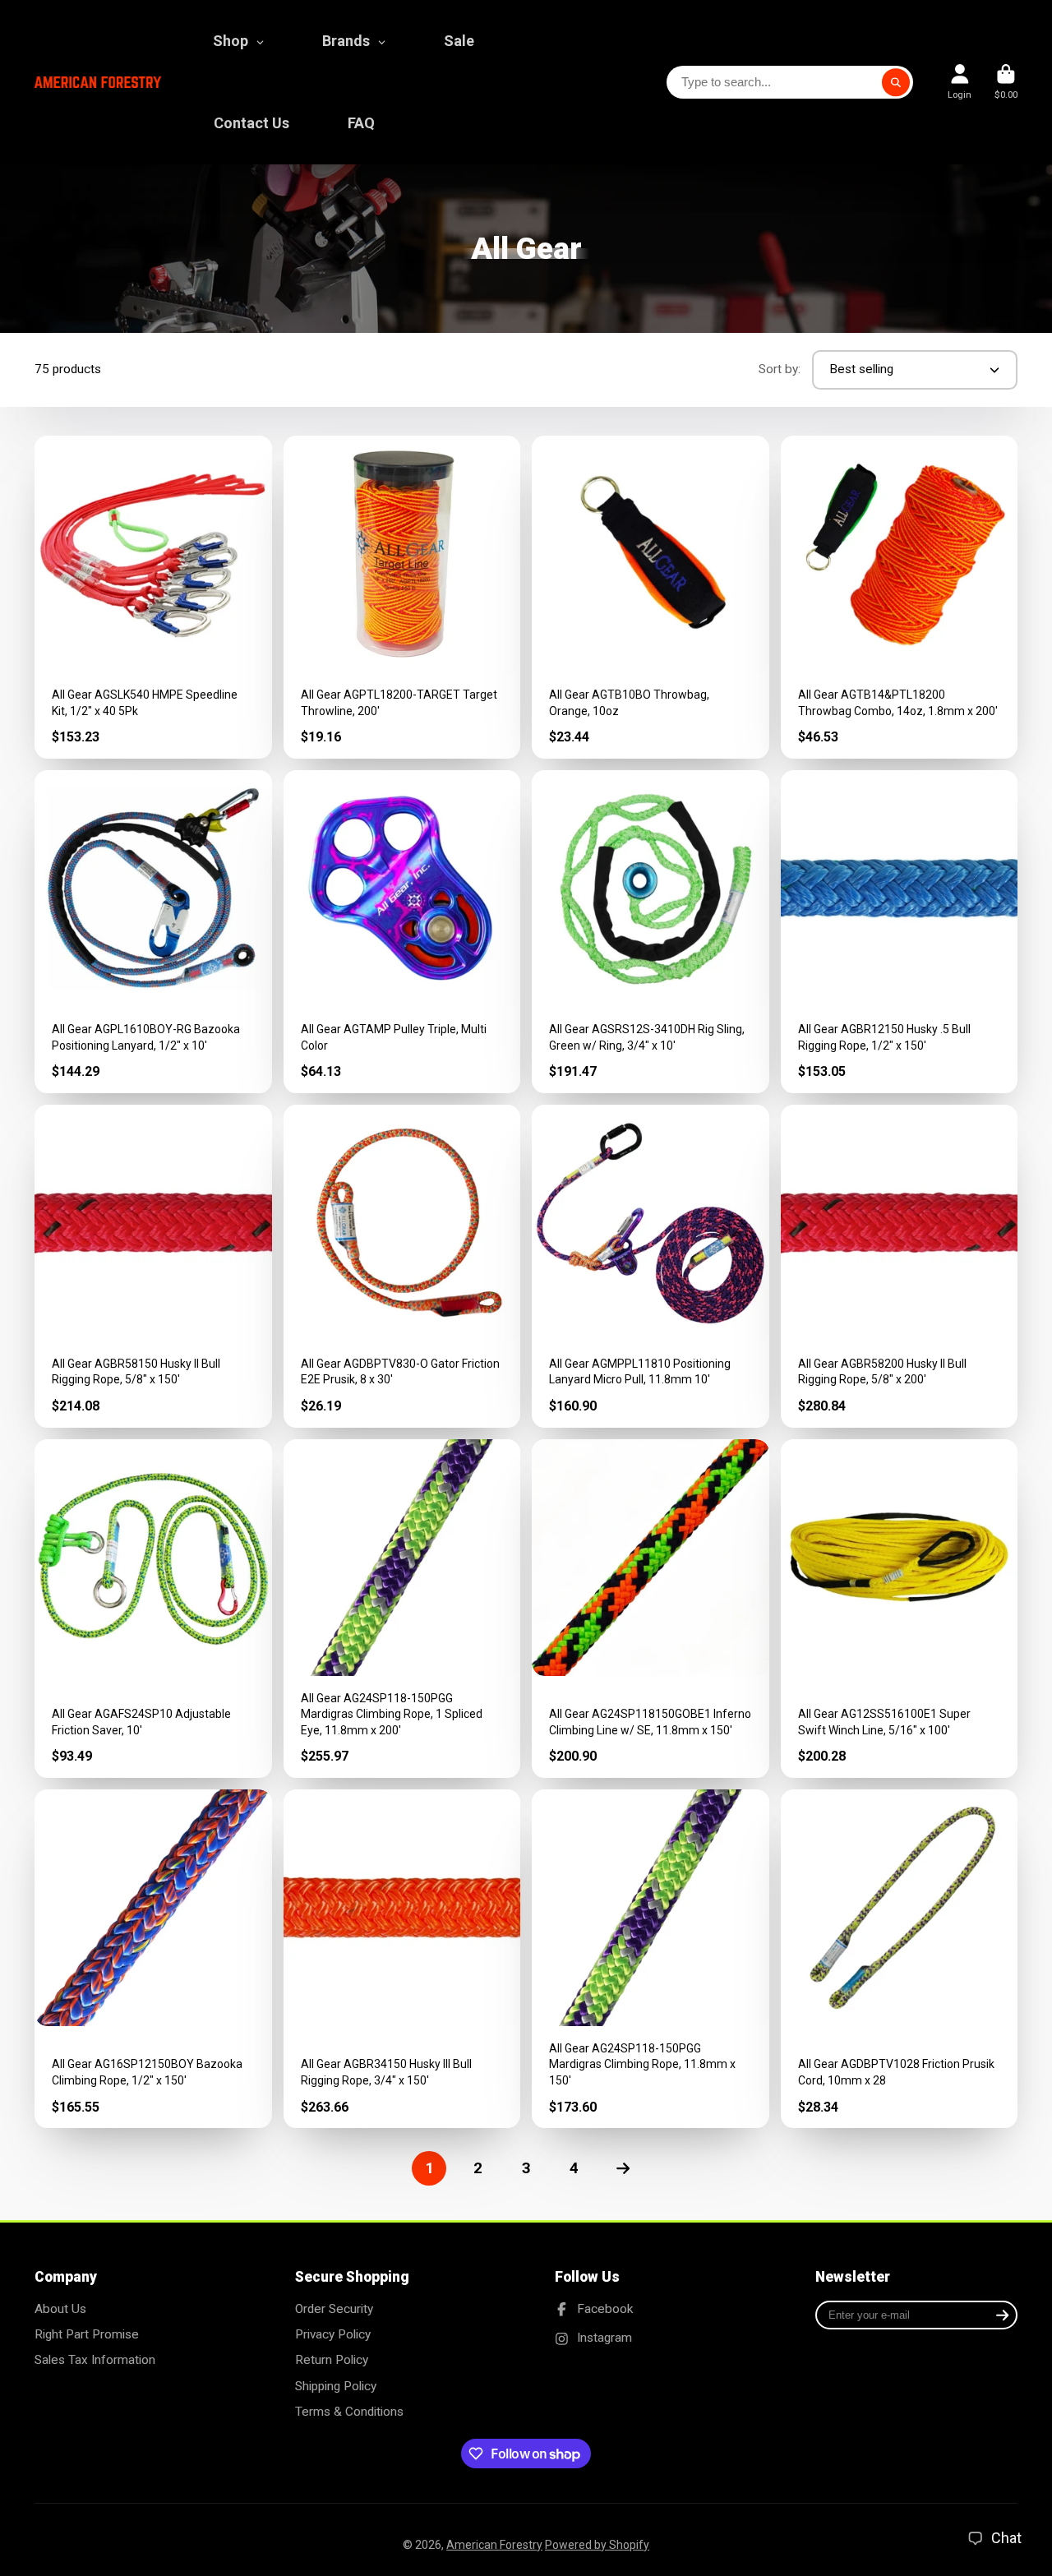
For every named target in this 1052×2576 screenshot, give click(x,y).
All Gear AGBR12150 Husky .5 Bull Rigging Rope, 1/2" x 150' (900, 932)
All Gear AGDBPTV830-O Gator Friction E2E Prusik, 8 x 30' (402, 1266)
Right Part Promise (87, 2334)
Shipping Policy (336, 2386)
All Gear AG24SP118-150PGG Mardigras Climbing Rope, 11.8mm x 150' (651, 1959)
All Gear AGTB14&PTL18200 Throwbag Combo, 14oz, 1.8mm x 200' (900, 597)
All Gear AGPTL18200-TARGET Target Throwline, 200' (402, 597)
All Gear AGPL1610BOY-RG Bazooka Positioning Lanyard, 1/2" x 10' (153, 932)
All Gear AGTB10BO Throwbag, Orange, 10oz (651, 597)
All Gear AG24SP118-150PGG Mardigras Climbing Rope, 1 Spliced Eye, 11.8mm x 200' (402, 1609)
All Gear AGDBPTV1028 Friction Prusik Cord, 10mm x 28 (900, 1959)
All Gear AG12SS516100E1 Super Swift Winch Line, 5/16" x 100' (900, 1609)
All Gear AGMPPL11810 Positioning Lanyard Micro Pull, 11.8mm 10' (651, 1266)
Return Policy (332, 2360)
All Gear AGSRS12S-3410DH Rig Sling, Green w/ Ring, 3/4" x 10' (651, 932)
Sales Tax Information (95, 2360)
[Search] (896, 82)
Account (960, 82)
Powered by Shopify (597, 2545)
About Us (60, 2309)
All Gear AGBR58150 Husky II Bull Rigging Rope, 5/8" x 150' (153, 1266)
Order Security (334, 2309)
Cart (1006, 82)
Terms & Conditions (349, 2412)
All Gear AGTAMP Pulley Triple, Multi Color (402, 932)
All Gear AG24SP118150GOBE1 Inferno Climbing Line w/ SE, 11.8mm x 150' (651, 1609)
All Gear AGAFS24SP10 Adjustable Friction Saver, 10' (153, 1609)
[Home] (98, 83)
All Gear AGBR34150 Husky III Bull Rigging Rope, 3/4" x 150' (402, 1959)
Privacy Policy (333, 2334)
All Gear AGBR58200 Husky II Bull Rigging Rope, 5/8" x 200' (900, 1266)
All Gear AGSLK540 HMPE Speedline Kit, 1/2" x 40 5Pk (153, 597)
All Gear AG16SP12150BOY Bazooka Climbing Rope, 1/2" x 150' (153, 1959)
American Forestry (494, 2545)
